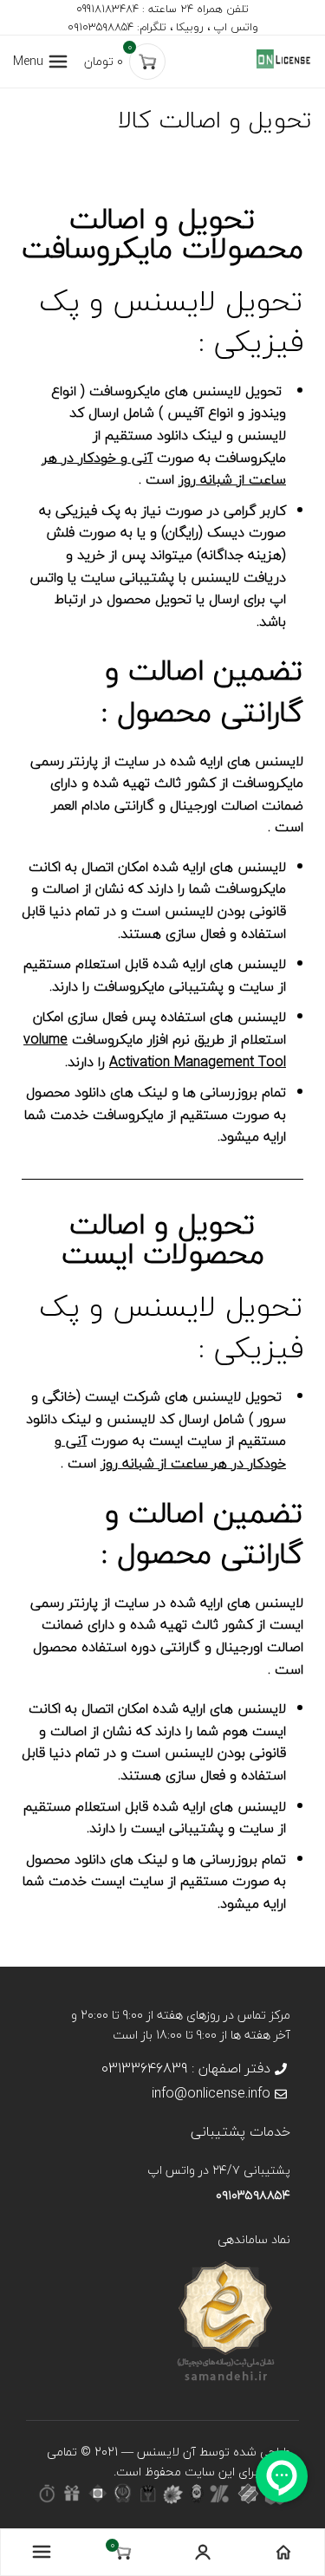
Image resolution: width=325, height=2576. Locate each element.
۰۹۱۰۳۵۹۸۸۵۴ (253, 2195)
